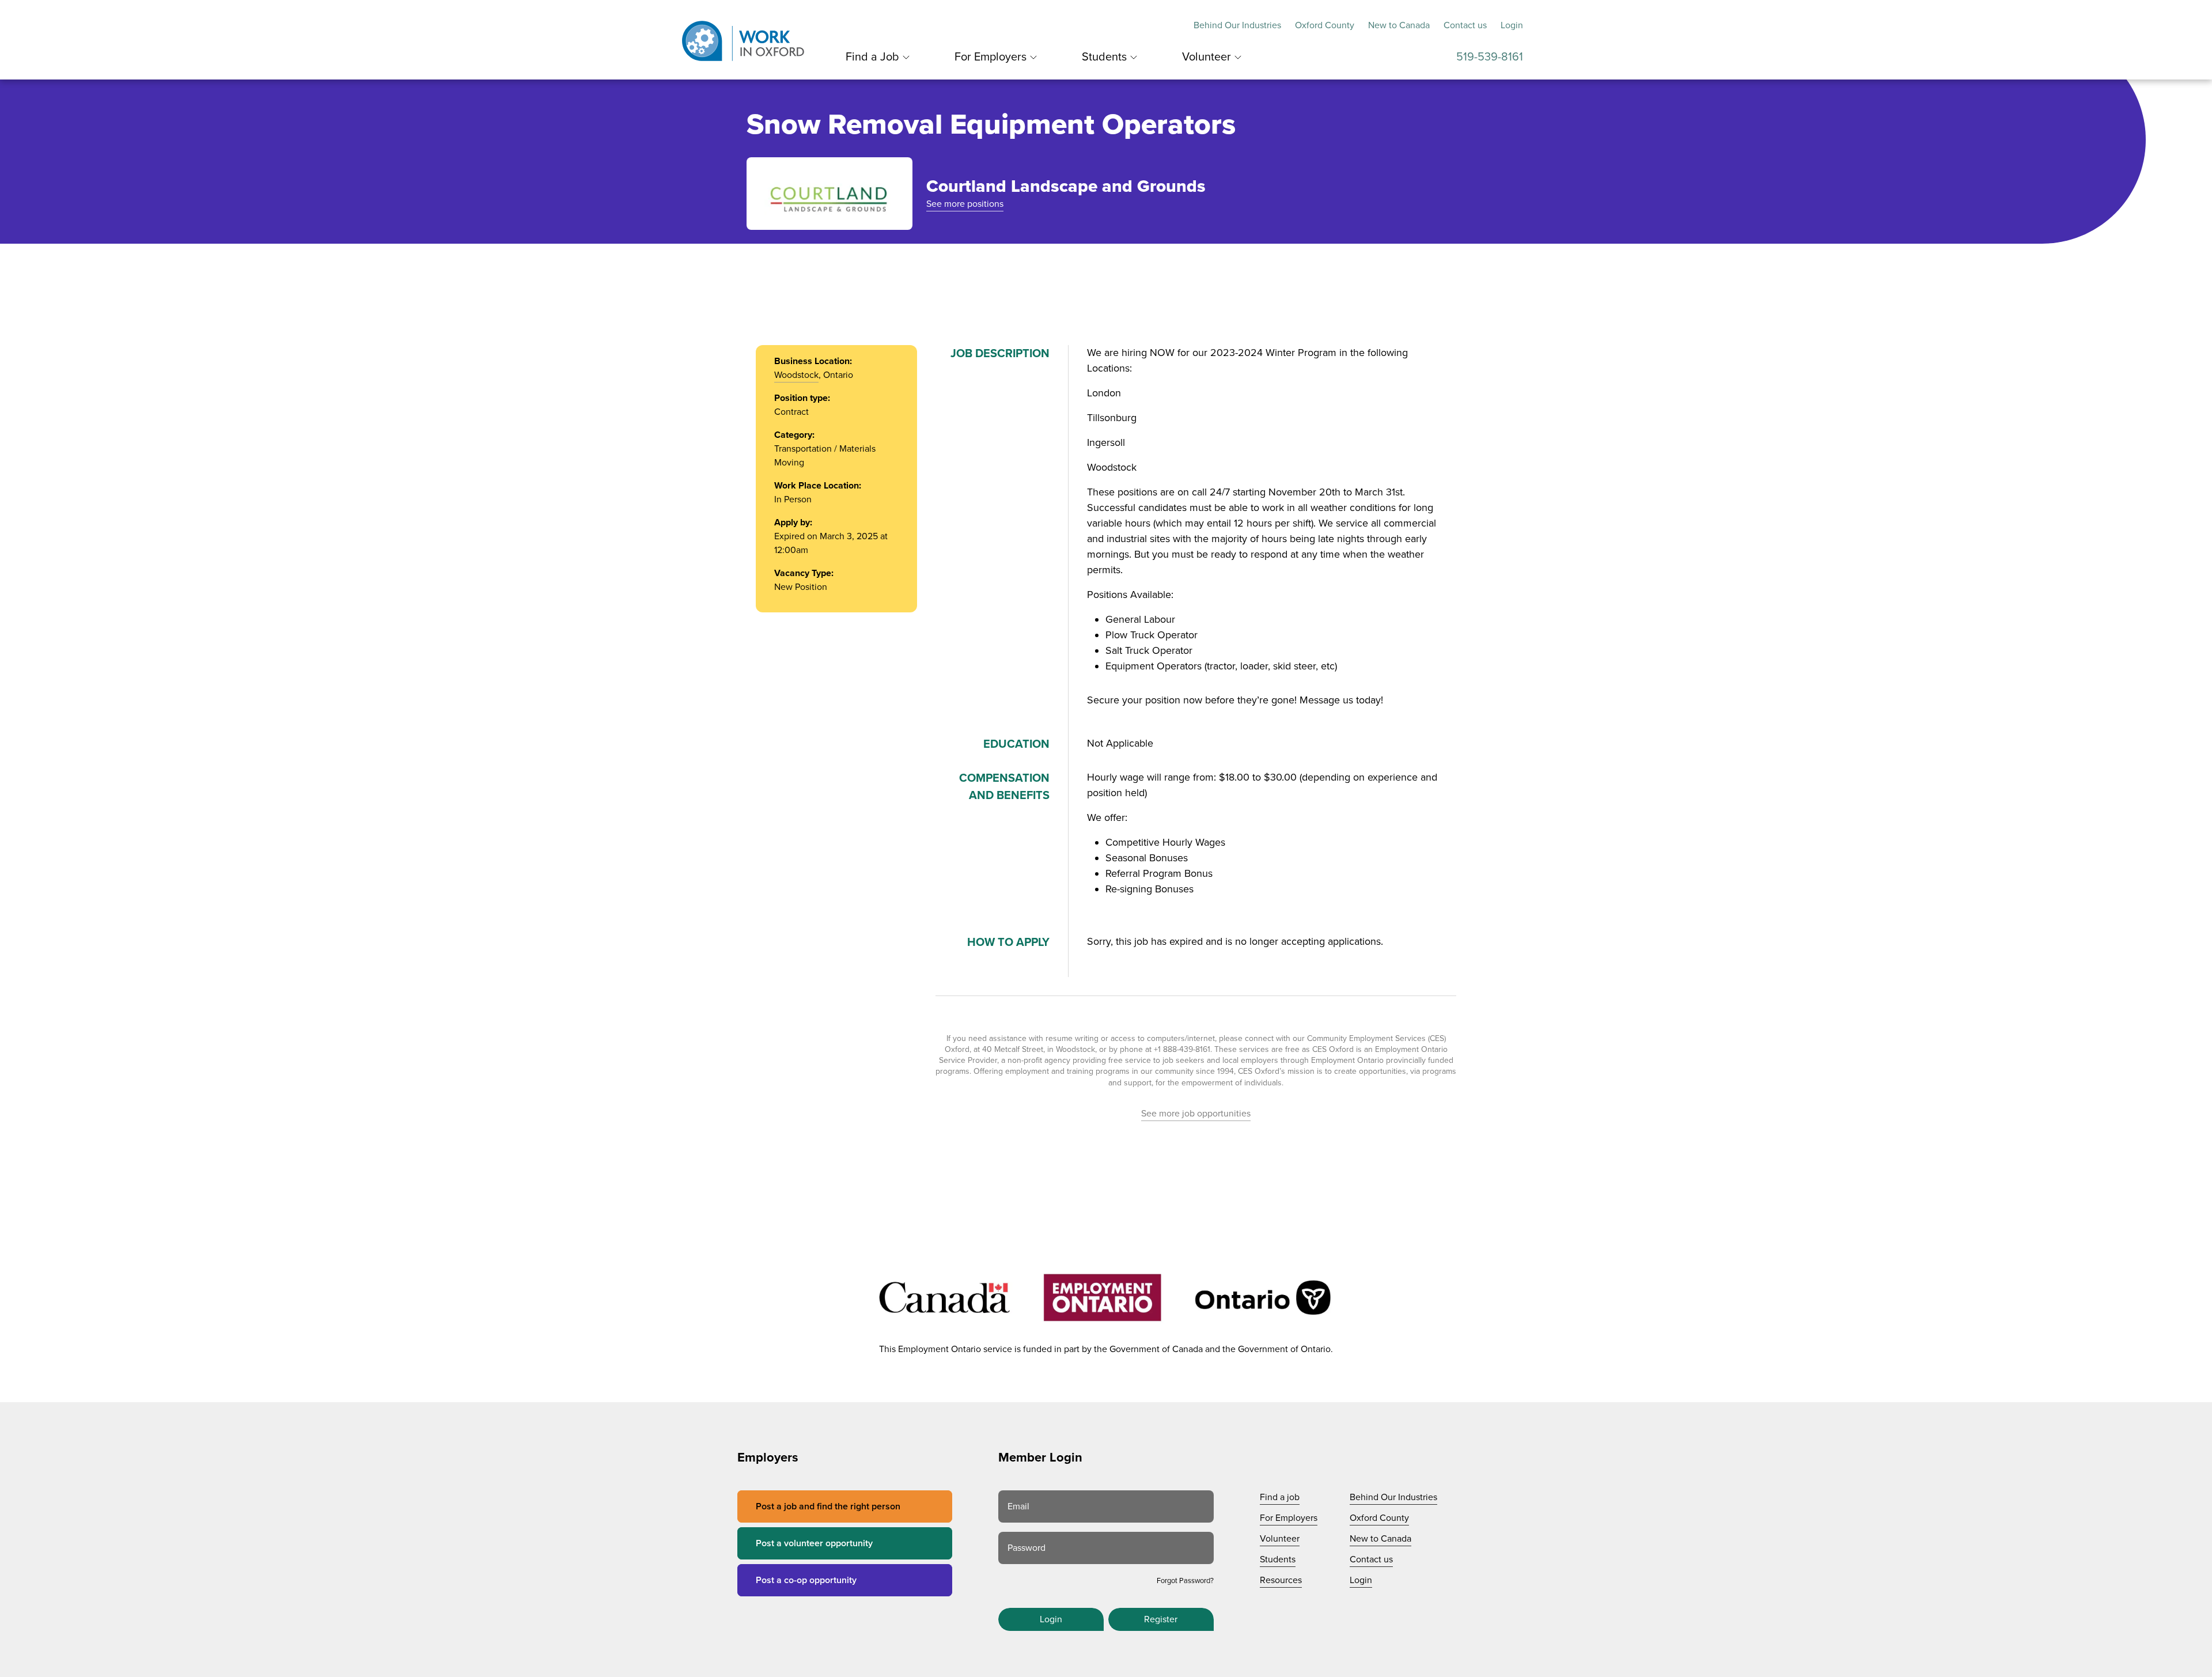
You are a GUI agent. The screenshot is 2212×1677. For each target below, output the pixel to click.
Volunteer (1207, 57)
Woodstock (796, 375)
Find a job (1280, 1497)
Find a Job (872, 57)
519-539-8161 (1490, 57)
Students (1104, 57)
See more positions (965, 204)
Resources (1281, 1580)
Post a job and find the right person (828, 1506)
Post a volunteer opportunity (814, 1543)
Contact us (1465, 25)
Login (1512, 25)
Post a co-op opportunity (806, 1580)
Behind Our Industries (1237, 25)
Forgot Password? (1185, 1581)
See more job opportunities (1196, 1114)
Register (1161, 1619)
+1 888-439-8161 (1182, 1049)
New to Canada (1399, 25)
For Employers (991, 57)
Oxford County (1325, 25)
